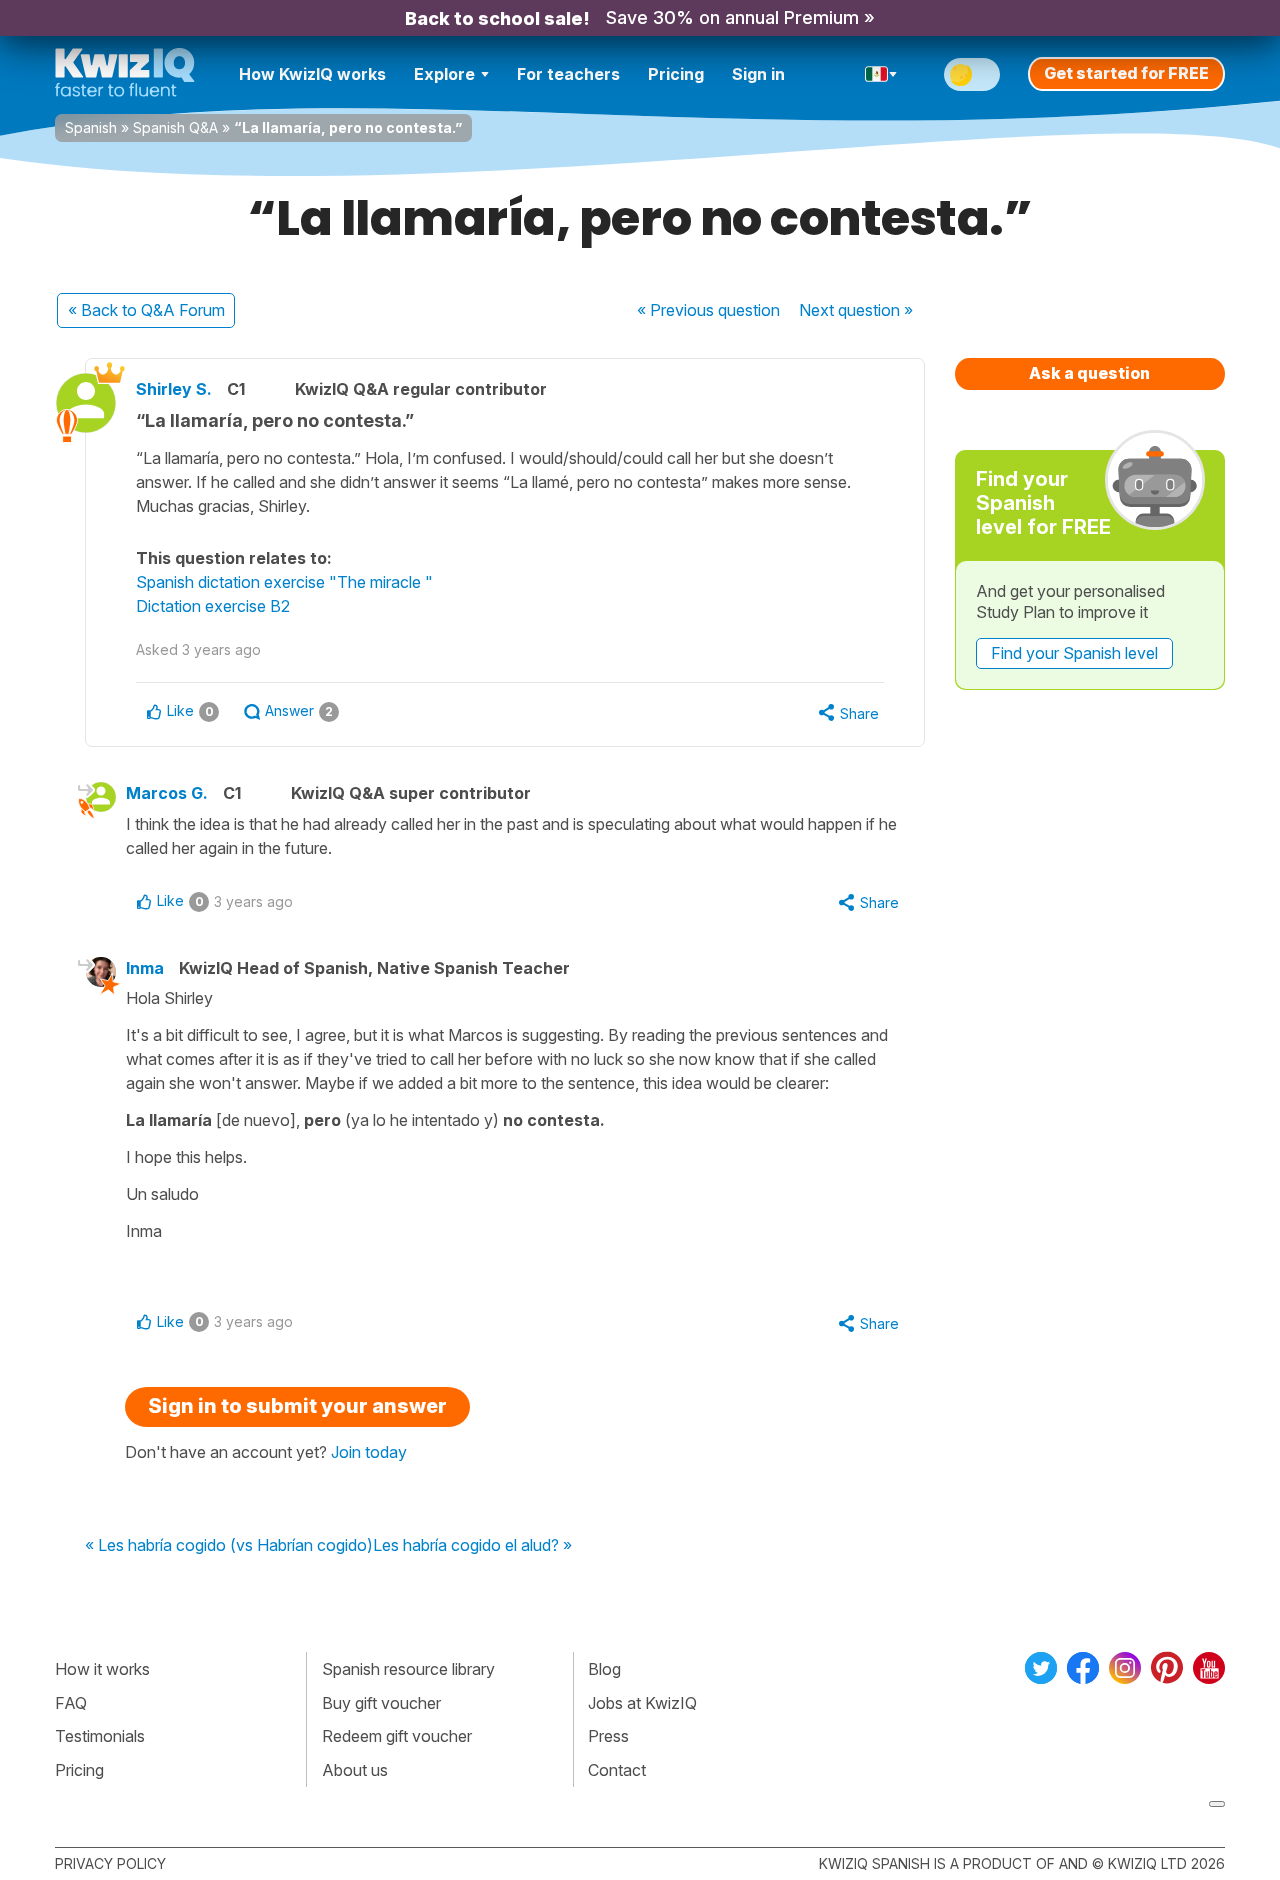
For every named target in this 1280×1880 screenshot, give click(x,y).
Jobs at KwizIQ (642, 1703)
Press (608, 1736)
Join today (369, 1452)
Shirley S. (174, 389)
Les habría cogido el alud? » (472, 1546)
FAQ (71, 1703)
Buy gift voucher (381, 1703)
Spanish (91, 127)
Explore (444, 74)
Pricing (676, 74)
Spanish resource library (408, 1669)
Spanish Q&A (175, 127)
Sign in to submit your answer (297, 1406)
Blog (604, 1669)
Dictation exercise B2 (213, 606)
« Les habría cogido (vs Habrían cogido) (229, 1546)
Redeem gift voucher (397, 1736)
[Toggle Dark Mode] (972, 74)
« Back (146, 310)
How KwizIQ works (312, 74)
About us (355, 1770)
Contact (617, 1770)
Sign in (758, 74)
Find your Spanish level (1074, 653)
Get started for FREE (1126, 73)
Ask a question (1089, 373)
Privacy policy (110, 1863)
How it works (102, 1669)
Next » (856, 310)
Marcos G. (167, 793)
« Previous (708, 310)
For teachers (568, 74)
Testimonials (100, 1736)
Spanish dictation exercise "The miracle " (284, 582)
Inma (145, 968)
